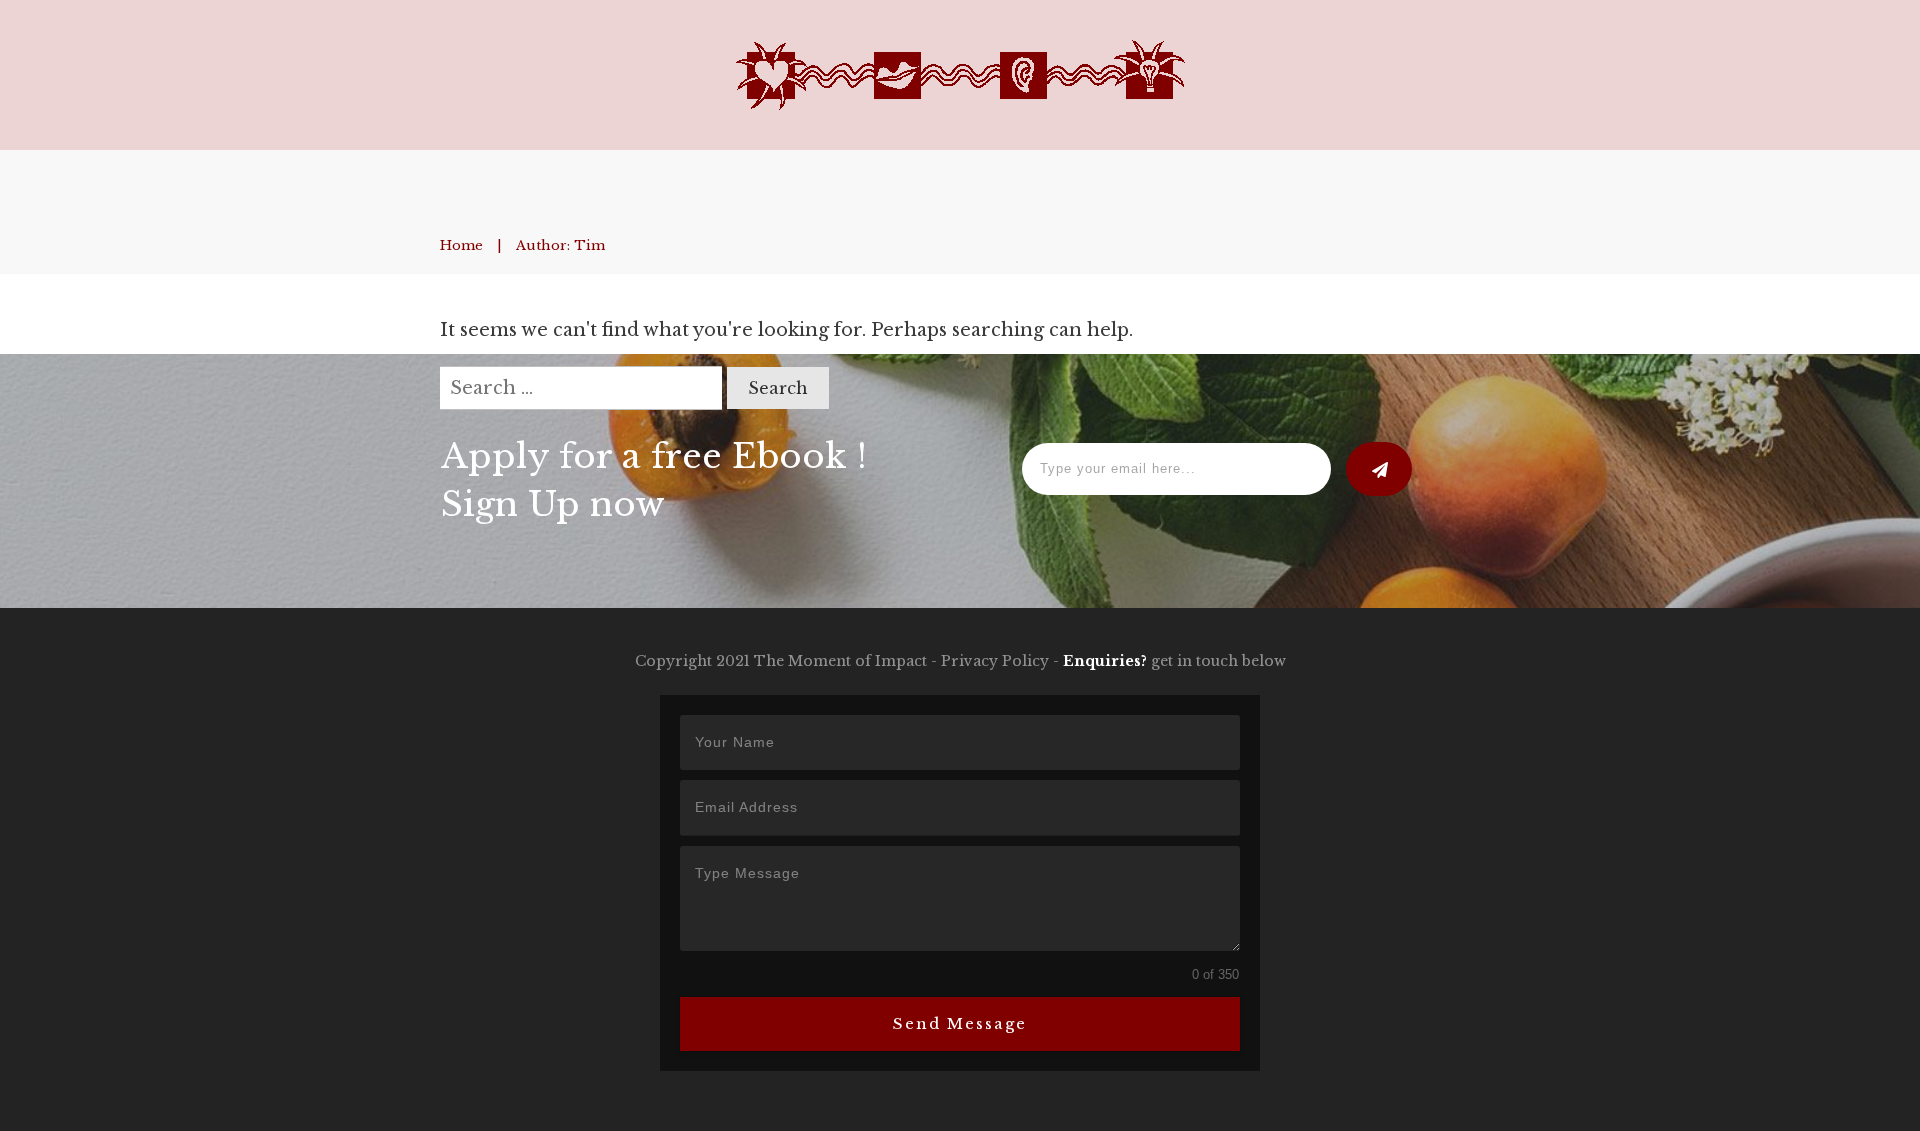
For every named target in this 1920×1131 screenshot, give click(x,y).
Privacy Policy (995, 661)
